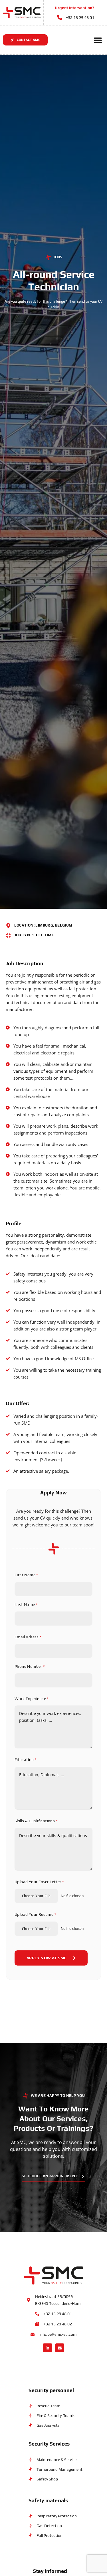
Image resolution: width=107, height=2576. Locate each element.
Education (26, 1760)
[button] (98, 40)
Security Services (49, 2444)
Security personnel (51, 2390)
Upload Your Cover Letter (39, 1882)
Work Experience (32, 1699)
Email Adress (28, 1637)
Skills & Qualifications (36, 1821)
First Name (26, 1575)
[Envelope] (60, 2348)
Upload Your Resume (35, 1914)
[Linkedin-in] (48, 2348)
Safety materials (48, 2500)
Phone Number (30, 1666)
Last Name (26, 1605)
